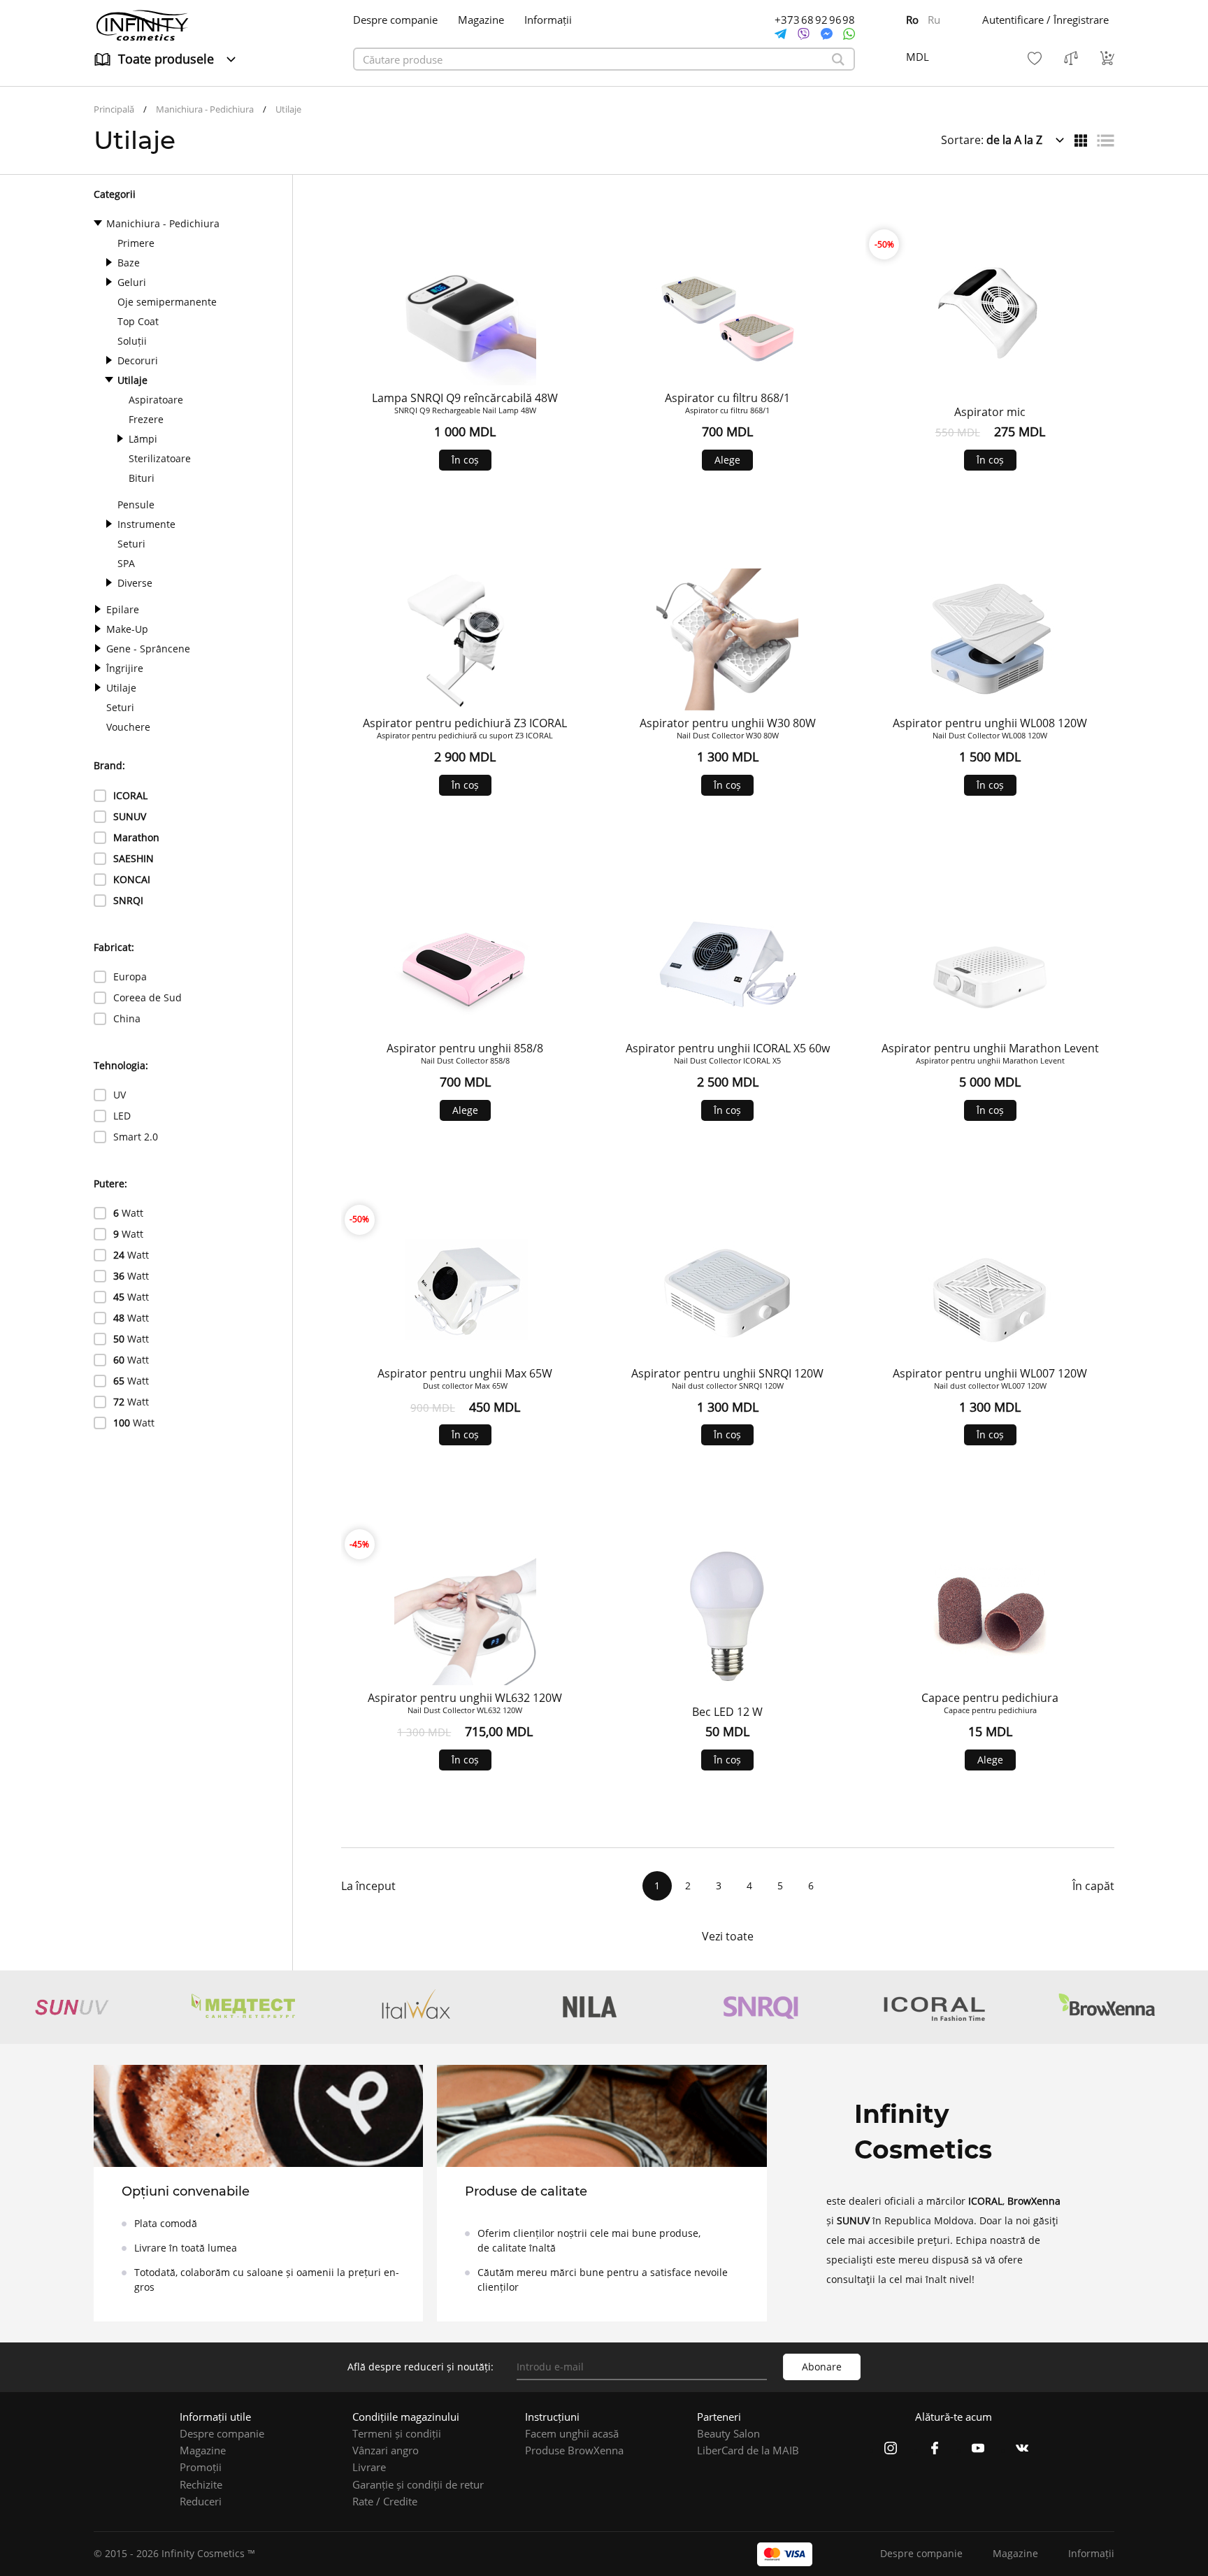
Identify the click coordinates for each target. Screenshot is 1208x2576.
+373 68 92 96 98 (815, 20)
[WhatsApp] (849, 34)
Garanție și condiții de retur (418, 2484)
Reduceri (201, 2501)
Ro (912, 20)
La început (368, 1886)
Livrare (369, 2467)
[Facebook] (935, 2450)
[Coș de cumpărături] (1107, 58)
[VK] (1022, 2450)
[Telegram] (781, 34)
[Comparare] (1071, 58)
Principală (114, 109)
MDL (918, 57)
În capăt (1093, 1886)
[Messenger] (827, 34)
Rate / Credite (385, 2501)
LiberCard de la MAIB (748, 2450)
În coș (465, 460)
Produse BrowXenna (574, 2450)
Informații (548, 20)
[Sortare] (1081, 141)
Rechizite (201, 2484)
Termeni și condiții (397, 2433)
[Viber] (804, 34)
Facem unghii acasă (572, 2433)
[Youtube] (978, 2450)
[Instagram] (891, 2450)
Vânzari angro (386, 2450)
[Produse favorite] (1035, 58)
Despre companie (395, 20)
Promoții (201, 2467)
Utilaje (288, 109)
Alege (727, 460)
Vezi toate (728, 1936)
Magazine (481, 20)
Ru (934, 20)
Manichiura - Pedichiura (205, 109)
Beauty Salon (728, 2433)
